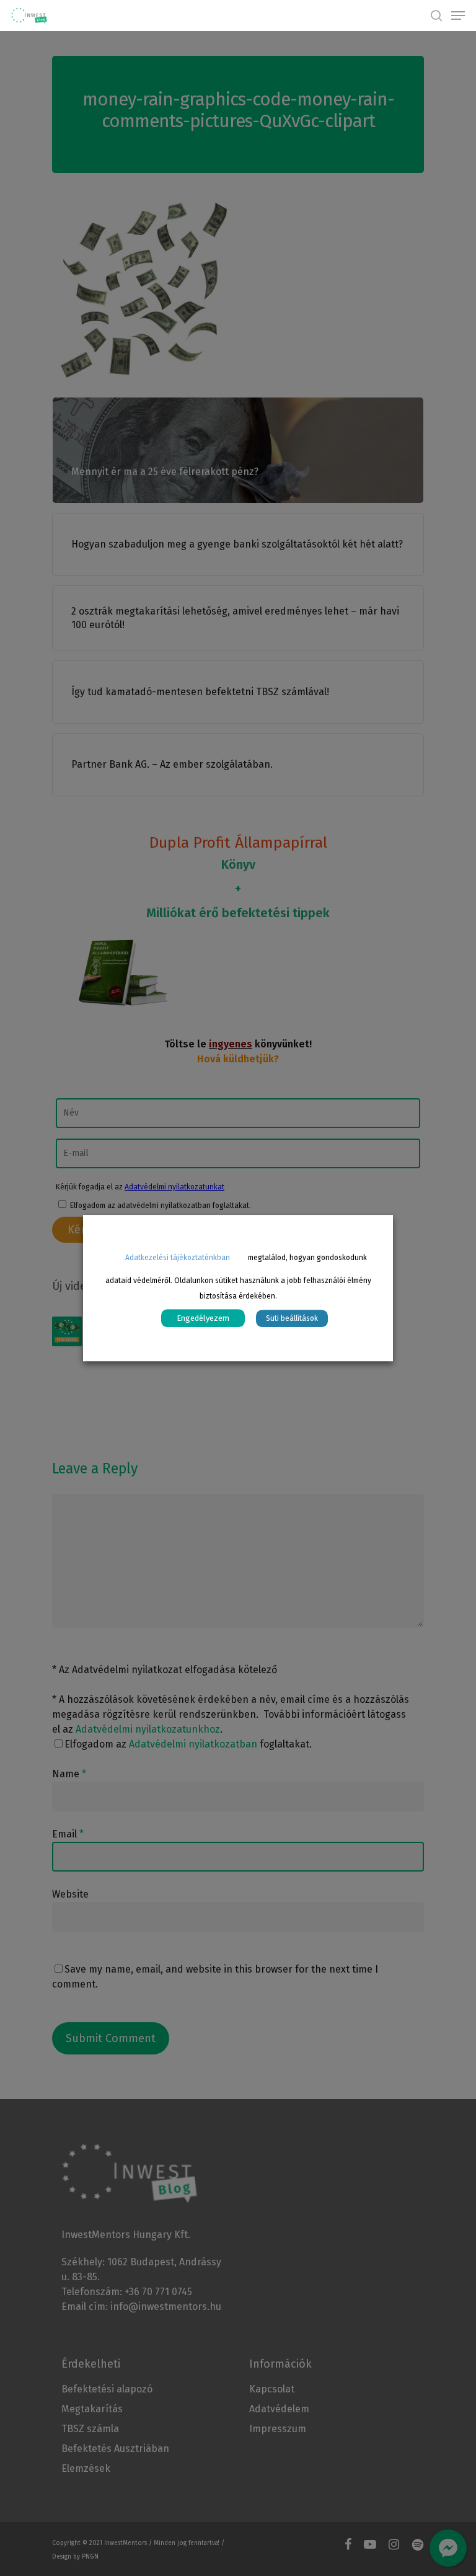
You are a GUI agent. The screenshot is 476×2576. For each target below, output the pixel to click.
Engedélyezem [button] (203, 1318)
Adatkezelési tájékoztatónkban (178, 1258)
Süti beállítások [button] (292, 1318)
